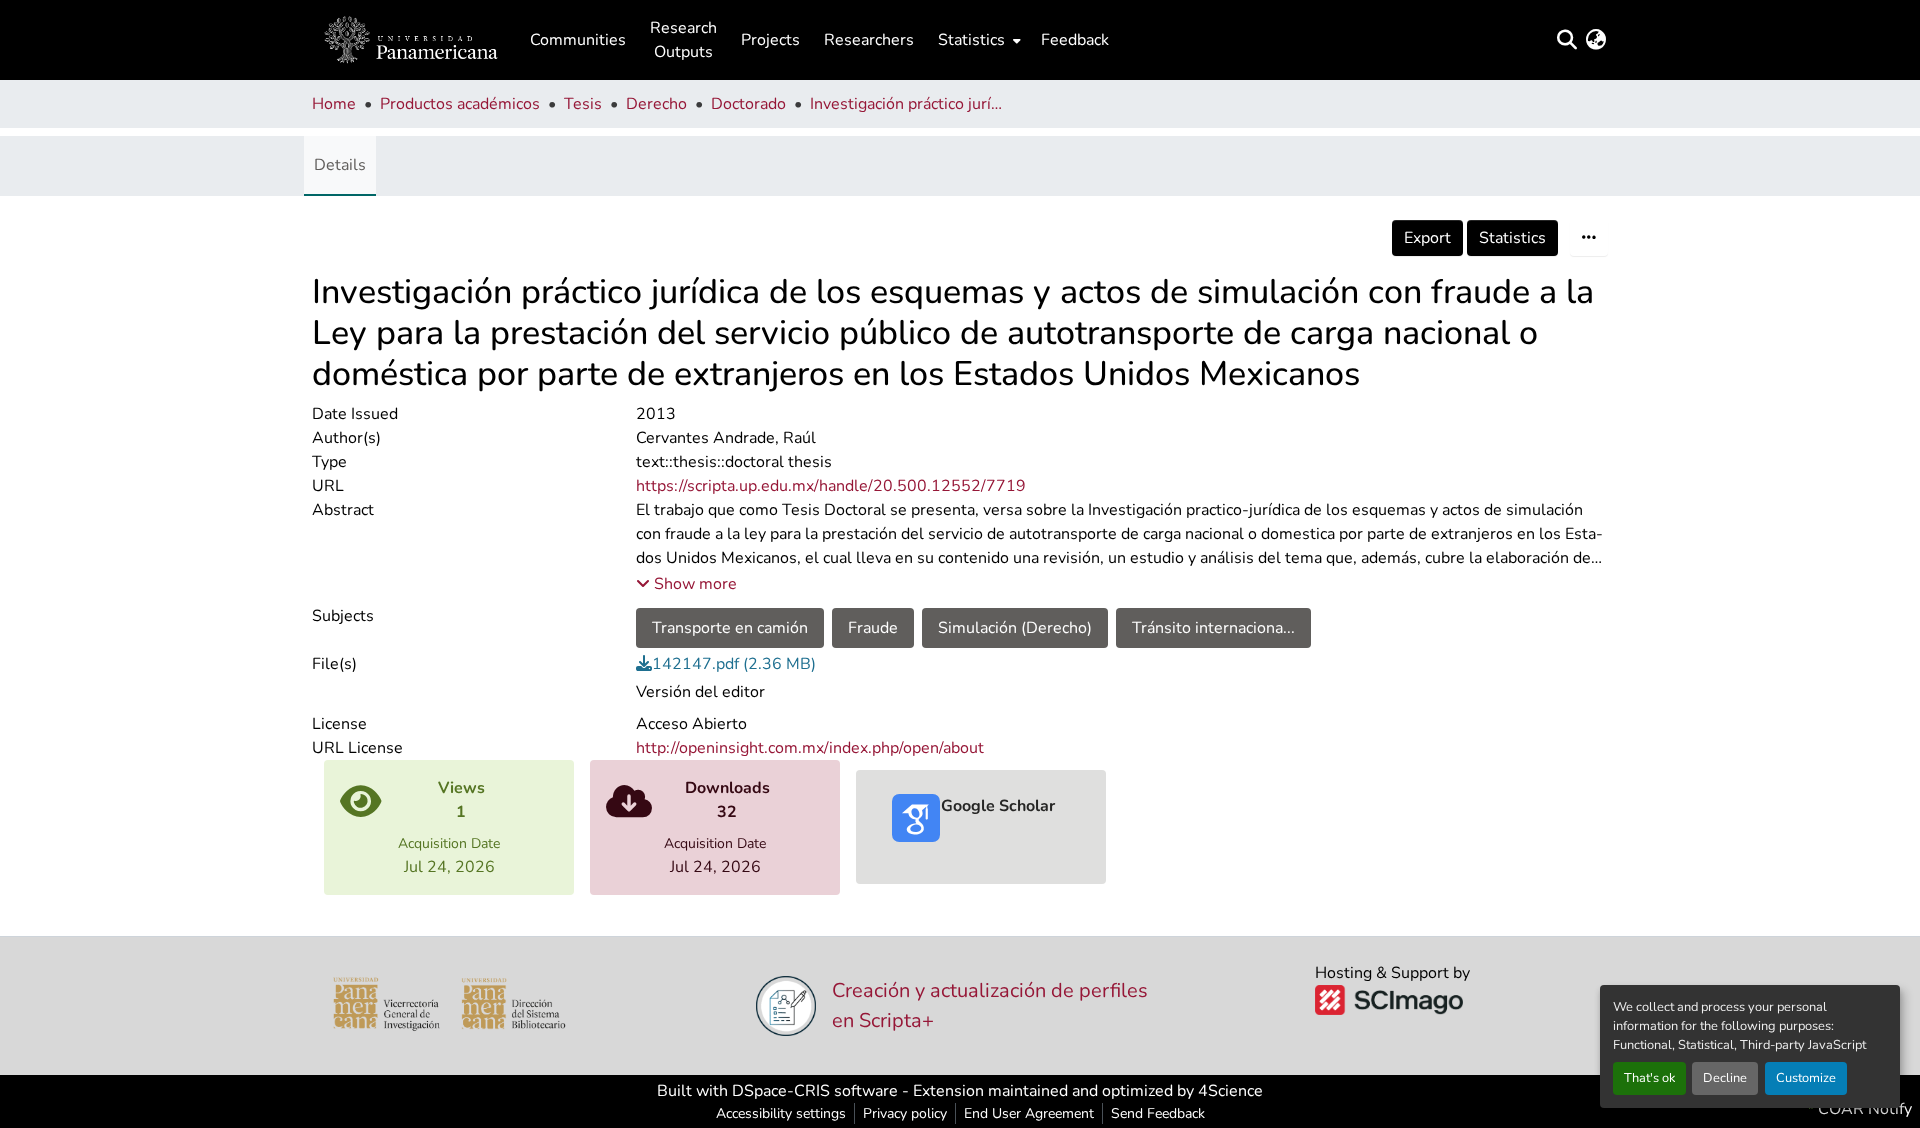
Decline (1725, 1078)
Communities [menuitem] (578, 40)
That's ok (1649, 1078)
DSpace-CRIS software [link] (815, 1091)
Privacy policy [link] (905, 1113)
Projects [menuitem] (770, 40)
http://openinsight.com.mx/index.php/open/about (810, 748)
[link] (1122, 664)
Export (1427, 238)
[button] (411, 40)
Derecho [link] (656, 104)
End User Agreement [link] (1029, 1113)
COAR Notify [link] (1863, 1109)
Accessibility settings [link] (781, 1113)
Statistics (1512, 238)
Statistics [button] (971, 40)
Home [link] (334, 104)
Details (340, 165)
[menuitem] (977, 40)
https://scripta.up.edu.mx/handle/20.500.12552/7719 (831, 486)
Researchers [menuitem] (869, 40)
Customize (1806, 1078)
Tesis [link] (583, 104)
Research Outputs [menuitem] (683, 40)
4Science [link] (1230, 1091)
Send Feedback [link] (1158, 1113)
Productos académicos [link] (460, 104)
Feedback (1075, 40)
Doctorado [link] (748, 104)
